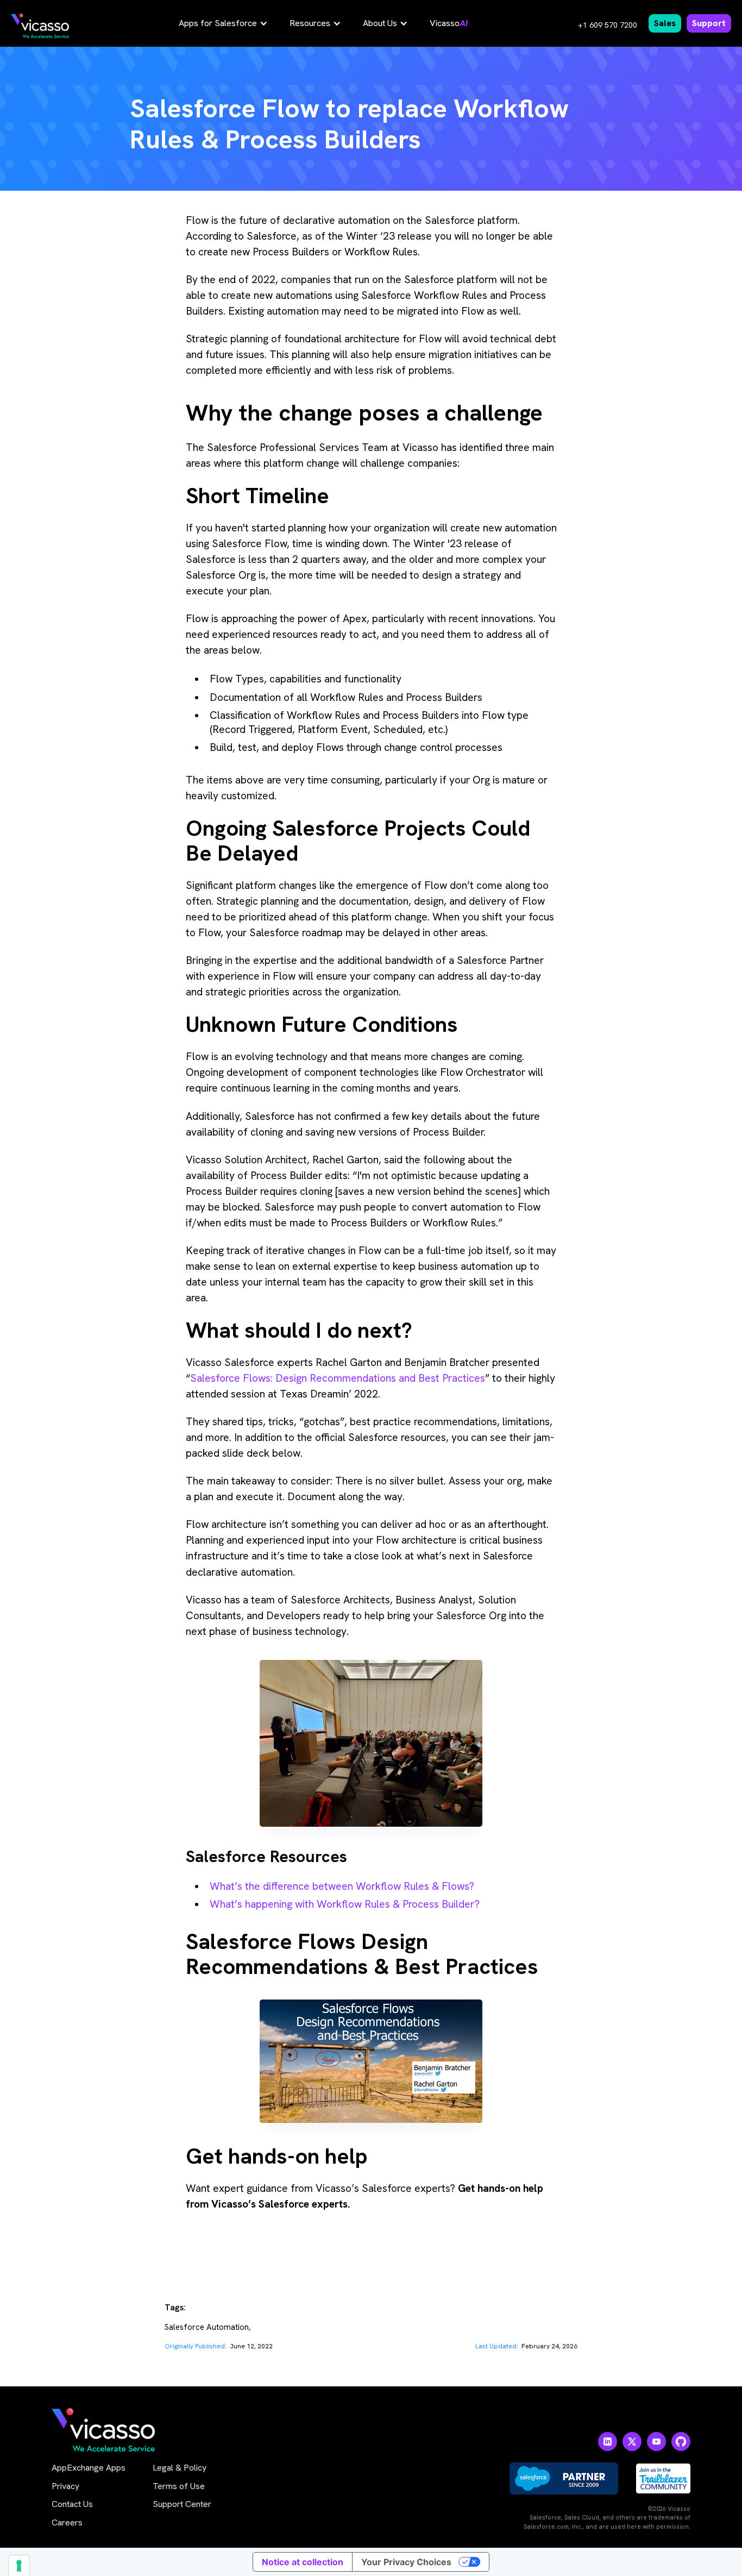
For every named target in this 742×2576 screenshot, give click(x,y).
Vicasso (449, 23)
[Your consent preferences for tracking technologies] (19, 2566)
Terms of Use (179, 2486)
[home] (40, 26)
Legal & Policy (180, 2468)
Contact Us (72, 2504)
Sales (665, 23)
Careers (67, 2522)
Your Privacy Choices (406, 2562)
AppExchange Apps (89, 2468)
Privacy (65, 2486)
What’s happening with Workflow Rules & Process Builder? (345, 1904)
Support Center (182, 2504)
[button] (223, 23)
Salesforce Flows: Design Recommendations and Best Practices (338, 1378)
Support (709, 23)
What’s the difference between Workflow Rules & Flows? (342, 1886)
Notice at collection (303, 2562)
